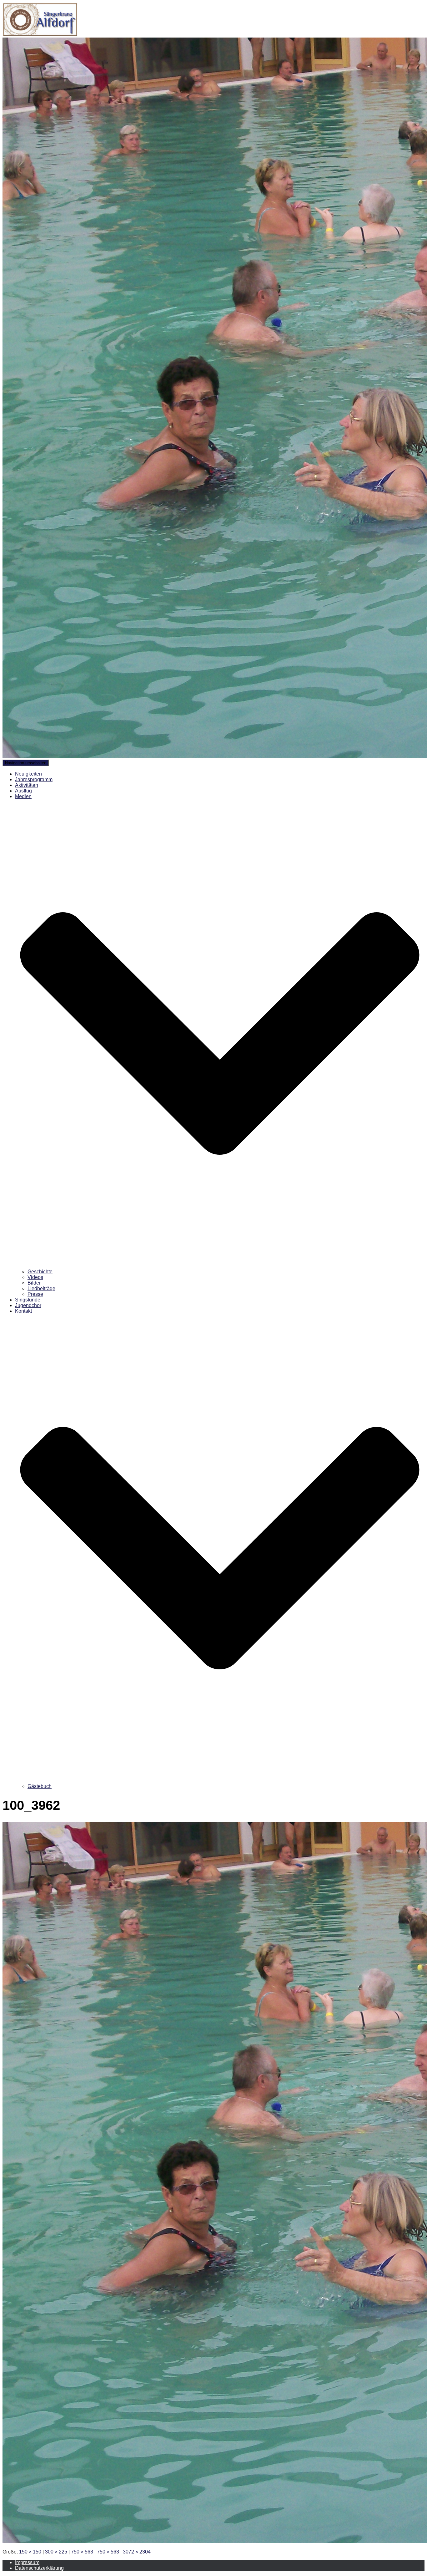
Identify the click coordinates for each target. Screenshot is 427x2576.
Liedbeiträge (41, 1288)
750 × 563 (82, 2552)
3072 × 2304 (137, 2552)
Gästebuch (40, 1786)
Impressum (27, 2562)
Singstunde (28, 1300)
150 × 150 (30, 2552)
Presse (35, 1294)
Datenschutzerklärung (39, 2568)
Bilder (34, 1283)
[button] (220, 1266)
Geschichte (40, 1272)
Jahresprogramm (34, 779)
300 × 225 (56, 2552)
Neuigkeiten (28, 774)
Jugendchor (28, 1305)
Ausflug (23, 791)
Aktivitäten (27, 785)
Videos (35, 1277)
